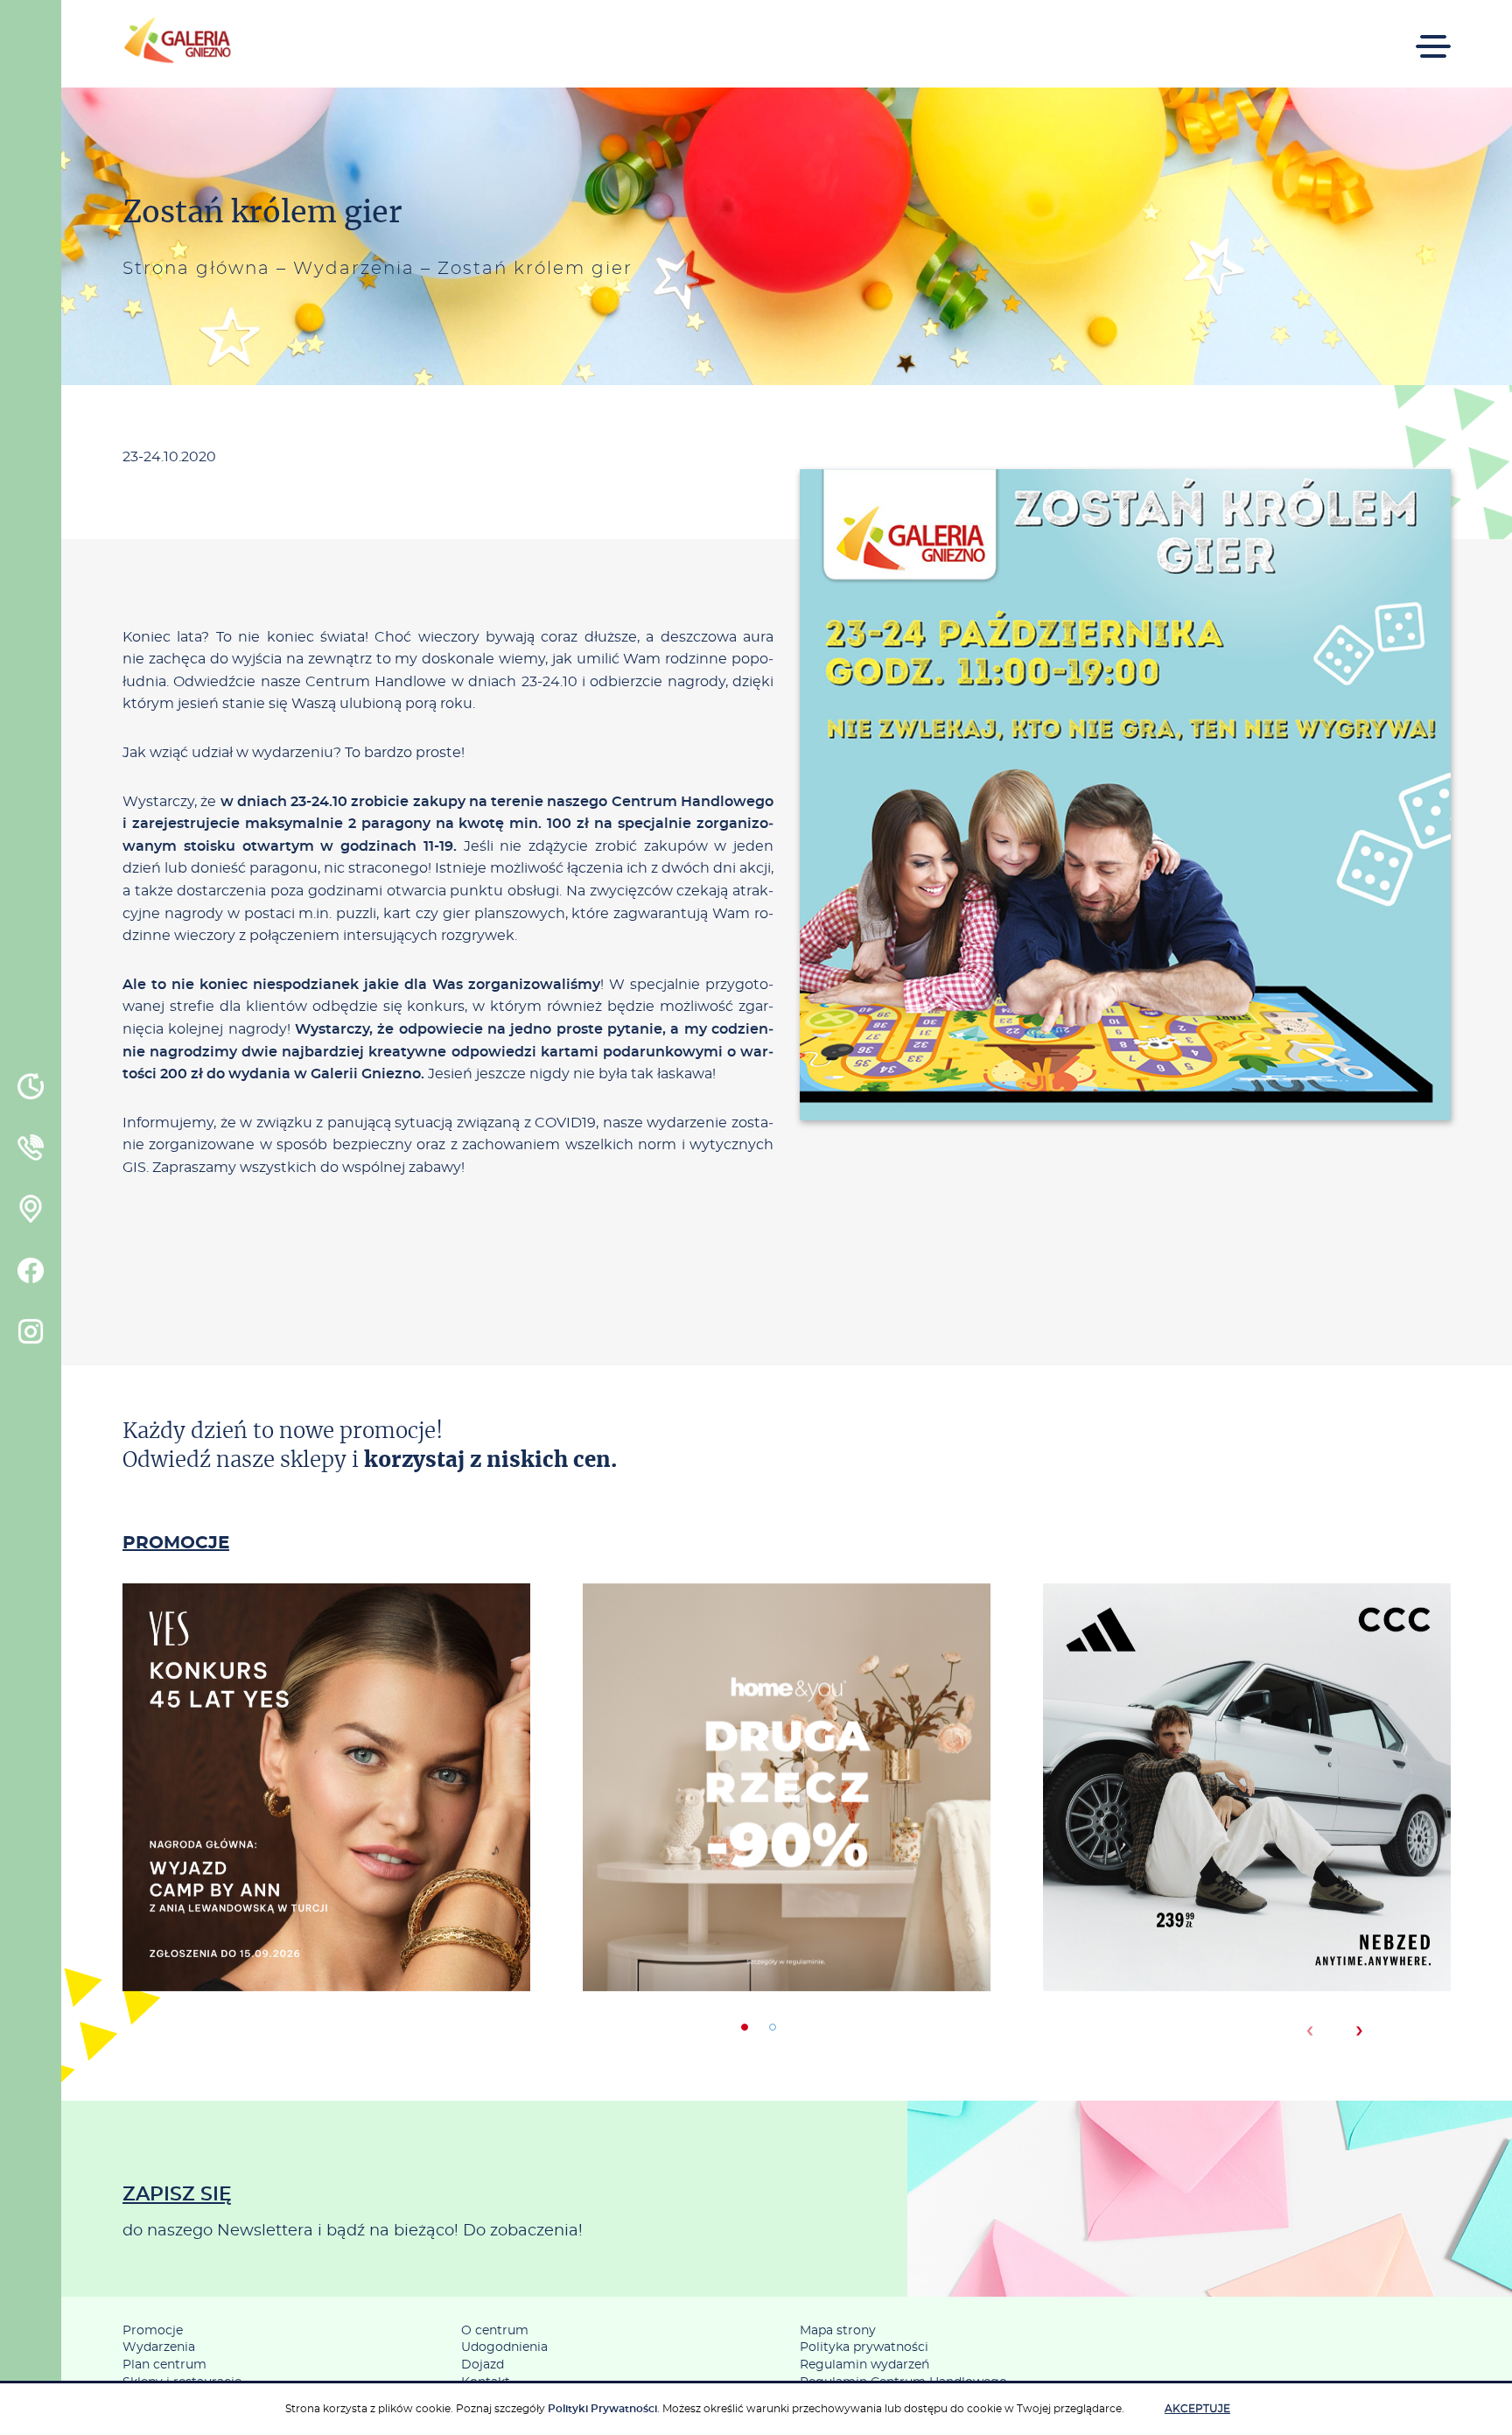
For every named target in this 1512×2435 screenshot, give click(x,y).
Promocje (153, 2331)
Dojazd (483, 2365)
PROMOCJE (176, 1543)
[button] (745, 2027)
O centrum (495, 2331)
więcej (326, 1862)
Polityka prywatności (864, 2347)
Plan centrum (164, 2365)
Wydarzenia (354, 269)
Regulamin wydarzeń (864, 2365)
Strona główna (196, 269)
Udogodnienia (504, 2347)
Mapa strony (838, 2331)
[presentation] (1309, 2031)
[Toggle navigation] (1433, 35)
